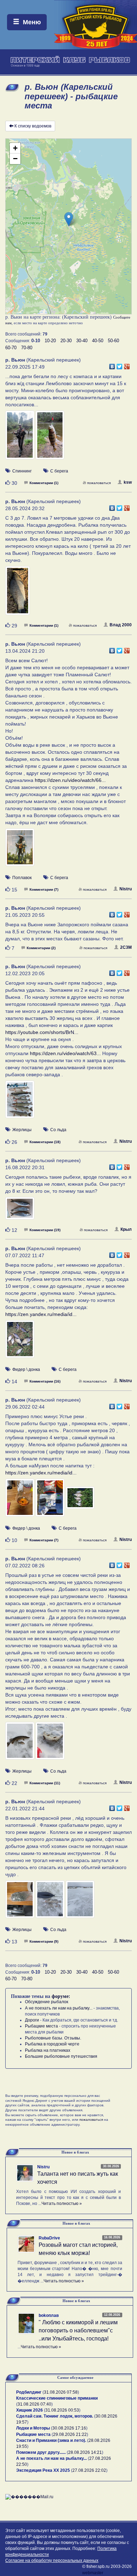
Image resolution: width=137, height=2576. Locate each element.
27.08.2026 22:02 (89, 2470)
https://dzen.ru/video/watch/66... (70, 780)
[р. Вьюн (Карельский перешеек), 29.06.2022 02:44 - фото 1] (20, 1501)
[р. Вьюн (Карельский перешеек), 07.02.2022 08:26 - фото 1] (20, 1744)
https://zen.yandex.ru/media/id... (41, 1314)
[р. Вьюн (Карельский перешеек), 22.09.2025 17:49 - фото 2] (50, 438)
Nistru (126, 889)
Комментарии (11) (45, 1783)
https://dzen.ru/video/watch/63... (65, 1053)
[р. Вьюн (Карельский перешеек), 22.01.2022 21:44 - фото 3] (80, 1903)
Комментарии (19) (45, 1230)
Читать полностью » (62, 2204)
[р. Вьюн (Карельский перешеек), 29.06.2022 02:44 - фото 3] (80, 1501)
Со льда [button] (58, 1130)
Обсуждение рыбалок (47, 2002)
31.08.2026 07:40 (34, 2404)
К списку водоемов (33, 126)
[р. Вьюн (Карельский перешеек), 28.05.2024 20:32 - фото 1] (18, 594)
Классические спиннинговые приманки (57, 2398)
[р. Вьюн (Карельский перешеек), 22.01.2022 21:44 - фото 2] (51, 1903)
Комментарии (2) (41, 948)
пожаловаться (99, 483)
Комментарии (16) (45, 1381)
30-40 (82, 341)
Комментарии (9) (44, 1941)
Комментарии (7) (44, 889)
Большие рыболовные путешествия (61, 2056)
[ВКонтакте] (112, 365)
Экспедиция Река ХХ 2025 (43, 2470)
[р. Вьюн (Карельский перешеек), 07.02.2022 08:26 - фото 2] (50, 1744)
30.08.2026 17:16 (69, 2428)
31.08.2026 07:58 (61, 2392)
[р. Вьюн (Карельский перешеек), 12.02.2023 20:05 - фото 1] (20, 1103)
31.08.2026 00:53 (62, 2410)
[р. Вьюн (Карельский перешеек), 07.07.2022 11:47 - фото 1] (20, 1342)
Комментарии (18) (45, 1142)
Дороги (32, 2020)
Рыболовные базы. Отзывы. (53, 2038)
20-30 (66, 341)
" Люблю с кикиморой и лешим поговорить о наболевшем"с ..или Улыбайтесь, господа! (78, 2330)
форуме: (61, 1996)
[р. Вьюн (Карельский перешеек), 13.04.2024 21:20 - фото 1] (20, 851)
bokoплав (49, 2315)
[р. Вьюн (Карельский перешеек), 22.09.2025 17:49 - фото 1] (20, 438)
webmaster (93, 2573)
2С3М (126, 947)
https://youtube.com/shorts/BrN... (42, 1032)
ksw (128, 482)
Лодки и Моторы (33, 2428)
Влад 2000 (121, 625)
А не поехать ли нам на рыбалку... (59, 2008)
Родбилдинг (29, 2392)
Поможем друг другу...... (41, 2452)
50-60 (113, 341)
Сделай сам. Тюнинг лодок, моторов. (55, 2416)
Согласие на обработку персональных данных (52, 2561)
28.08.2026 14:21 (85, 2452)
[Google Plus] (127, 365)
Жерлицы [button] (22, 1130)
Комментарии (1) (44, 483)
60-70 (11, 348)
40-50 (98, 341)
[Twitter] (120, 365)
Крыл (126, 1229)
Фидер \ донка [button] (26, 1370)
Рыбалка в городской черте (52, 2044)
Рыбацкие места (41, 2026)
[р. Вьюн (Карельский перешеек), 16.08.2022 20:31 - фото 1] (20, 1211)
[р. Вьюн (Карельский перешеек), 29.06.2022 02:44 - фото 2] (51, 1501)
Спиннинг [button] (22, 471)
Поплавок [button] (22, 878)
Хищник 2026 (30, 2410)
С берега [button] (59, 471)
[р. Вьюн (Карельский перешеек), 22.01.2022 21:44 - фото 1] (20, 1903)
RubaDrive (49, 2238)
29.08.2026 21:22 (70, 2434)
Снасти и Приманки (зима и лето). (51, 2440)
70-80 (27, 348)
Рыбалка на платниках (48, 2050)
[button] (69, 219)
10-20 (50, 341)
